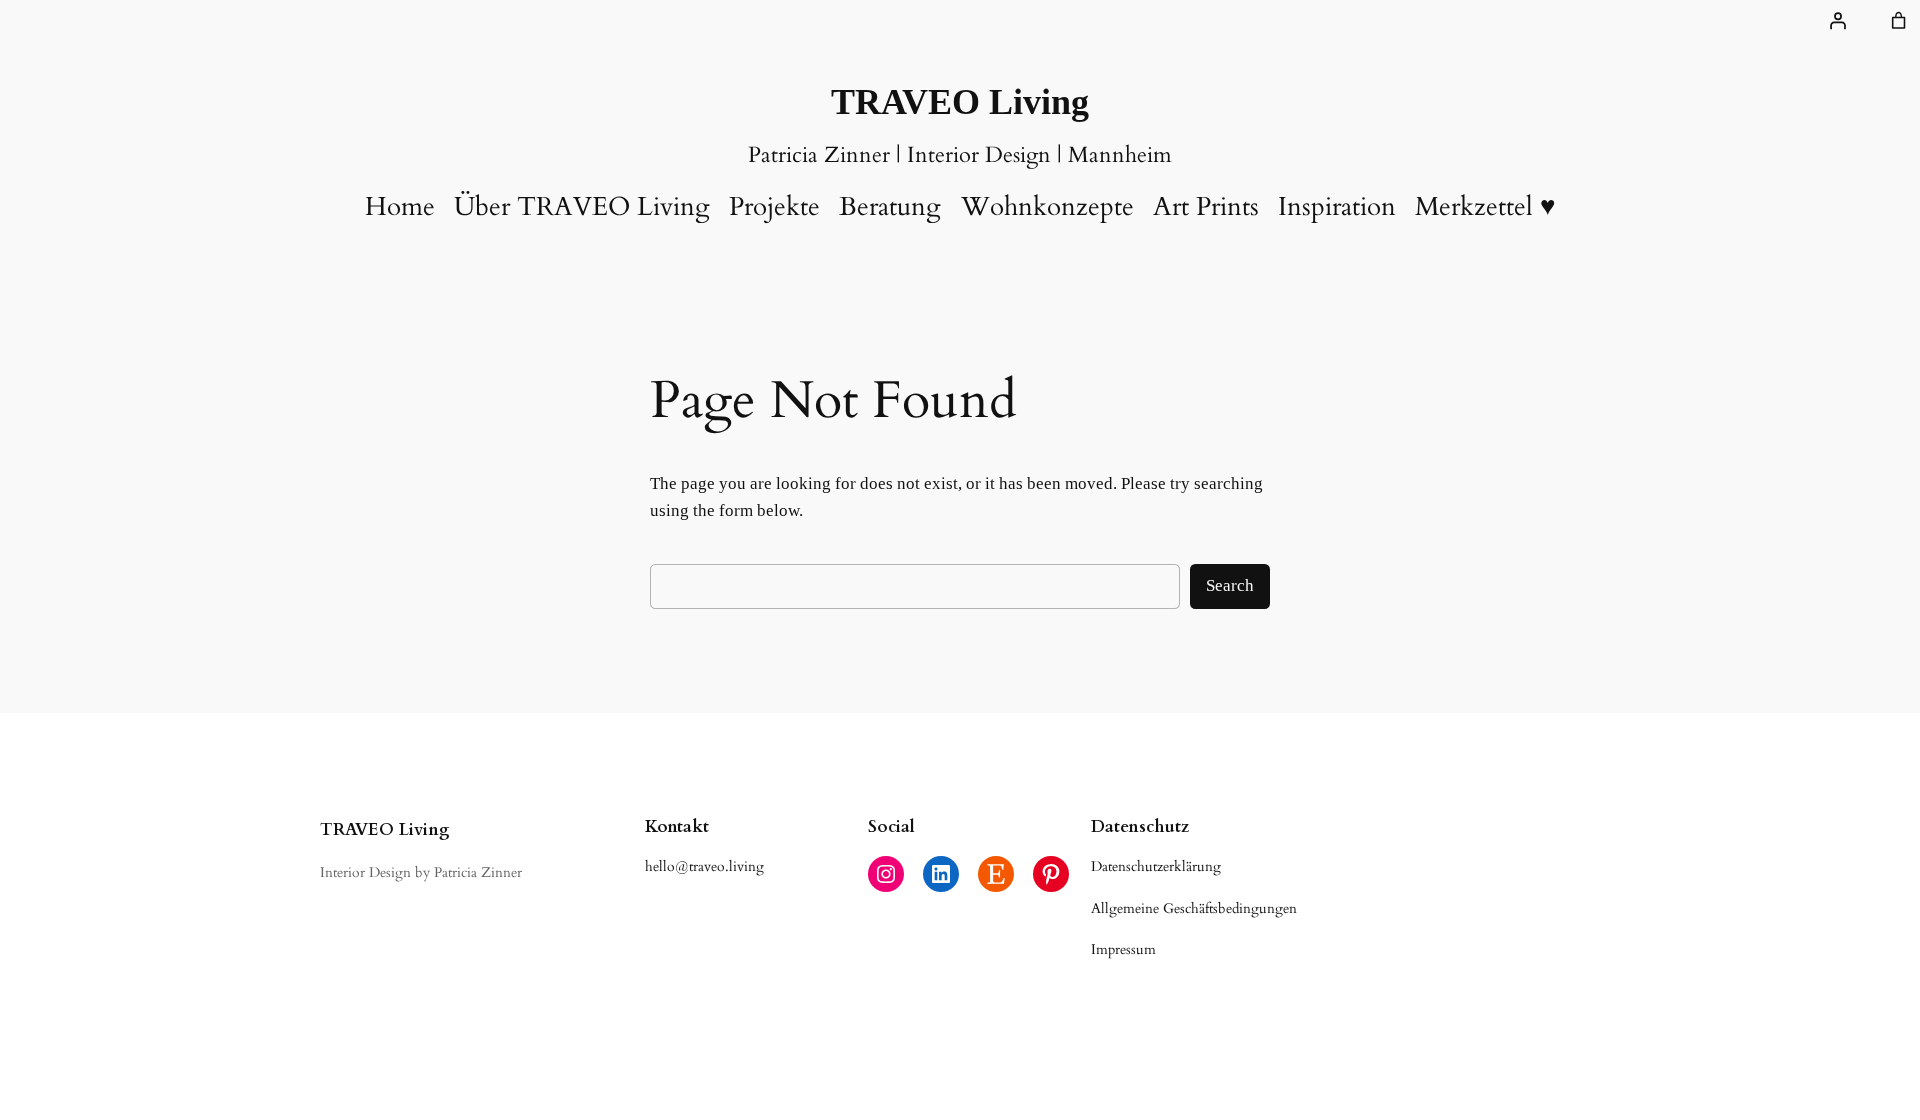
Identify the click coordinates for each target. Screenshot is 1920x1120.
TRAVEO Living (960, 102)
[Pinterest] (1051, 874)
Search (1230, 585)
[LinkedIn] (941, 874)
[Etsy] (996, 874)
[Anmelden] (1838, 21)
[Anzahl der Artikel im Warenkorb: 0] (1899, 21)
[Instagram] (886, 874)
